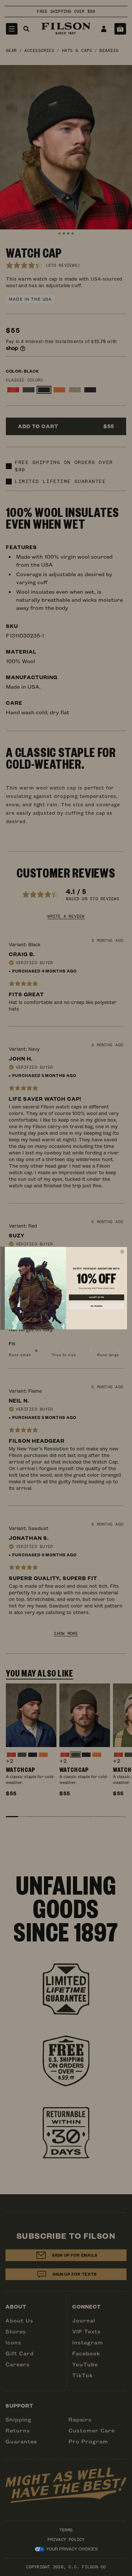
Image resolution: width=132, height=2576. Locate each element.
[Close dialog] (122, 1251)
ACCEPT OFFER (97, 1297)
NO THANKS (97, 1306)
